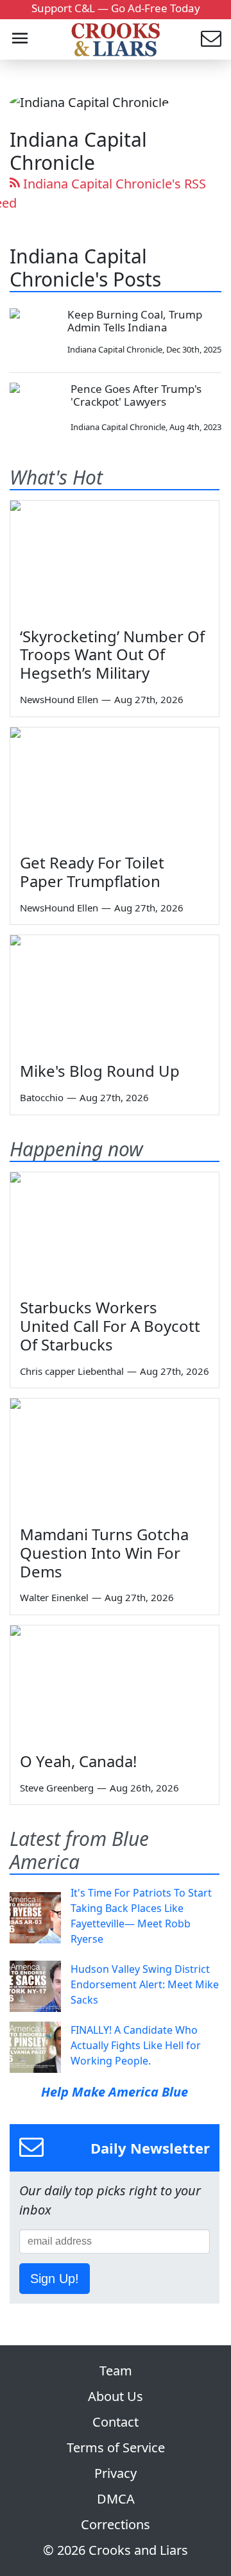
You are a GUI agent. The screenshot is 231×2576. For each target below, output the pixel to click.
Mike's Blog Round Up (100, 1071)
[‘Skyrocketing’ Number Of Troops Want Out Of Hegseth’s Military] (115, 559)
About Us (116, 2396)
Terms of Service (116, 2447)
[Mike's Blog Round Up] (115, 994)
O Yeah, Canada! (78, 1761)
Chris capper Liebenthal (72, 1371)
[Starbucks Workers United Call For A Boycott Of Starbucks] (115, 1231)
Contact (116, 2422)
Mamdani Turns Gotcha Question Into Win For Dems (104, 1553)
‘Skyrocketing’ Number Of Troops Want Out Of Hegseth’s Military (112, 655)
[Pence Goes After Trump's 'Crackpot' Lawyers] (35, 408)
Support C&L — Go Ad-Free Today (116, 8)
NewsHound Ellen (59, 699)
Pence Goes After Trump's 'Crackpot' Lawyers (136, 395)
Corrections (116, 2524)
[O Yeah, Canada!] (115, 1684)
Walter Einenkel (54, 1597)
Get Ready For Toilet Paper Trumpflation (92, 872)
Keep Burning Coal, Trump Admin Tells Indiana (135, 321)
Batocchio (42, 1097)
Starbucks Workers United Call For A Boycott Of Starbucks (110, 1326)
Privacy (116, 2473)
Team (116, 2371)
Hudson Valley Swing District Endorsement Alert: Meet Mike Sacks (145, 1984)
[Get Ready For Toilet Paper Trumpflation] (115, 786)
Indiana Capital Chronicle (115, 349)
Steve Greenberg (57, 1788)
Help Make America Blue (115, 2092)
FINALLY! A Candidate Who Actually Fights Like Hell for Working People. (136, 2045)
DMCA (116, 2499)
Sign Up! (55, 2279)
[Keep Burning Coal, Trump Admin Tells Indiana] (34, 332)
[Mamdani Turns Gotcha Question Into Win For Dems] (115, 1457)
